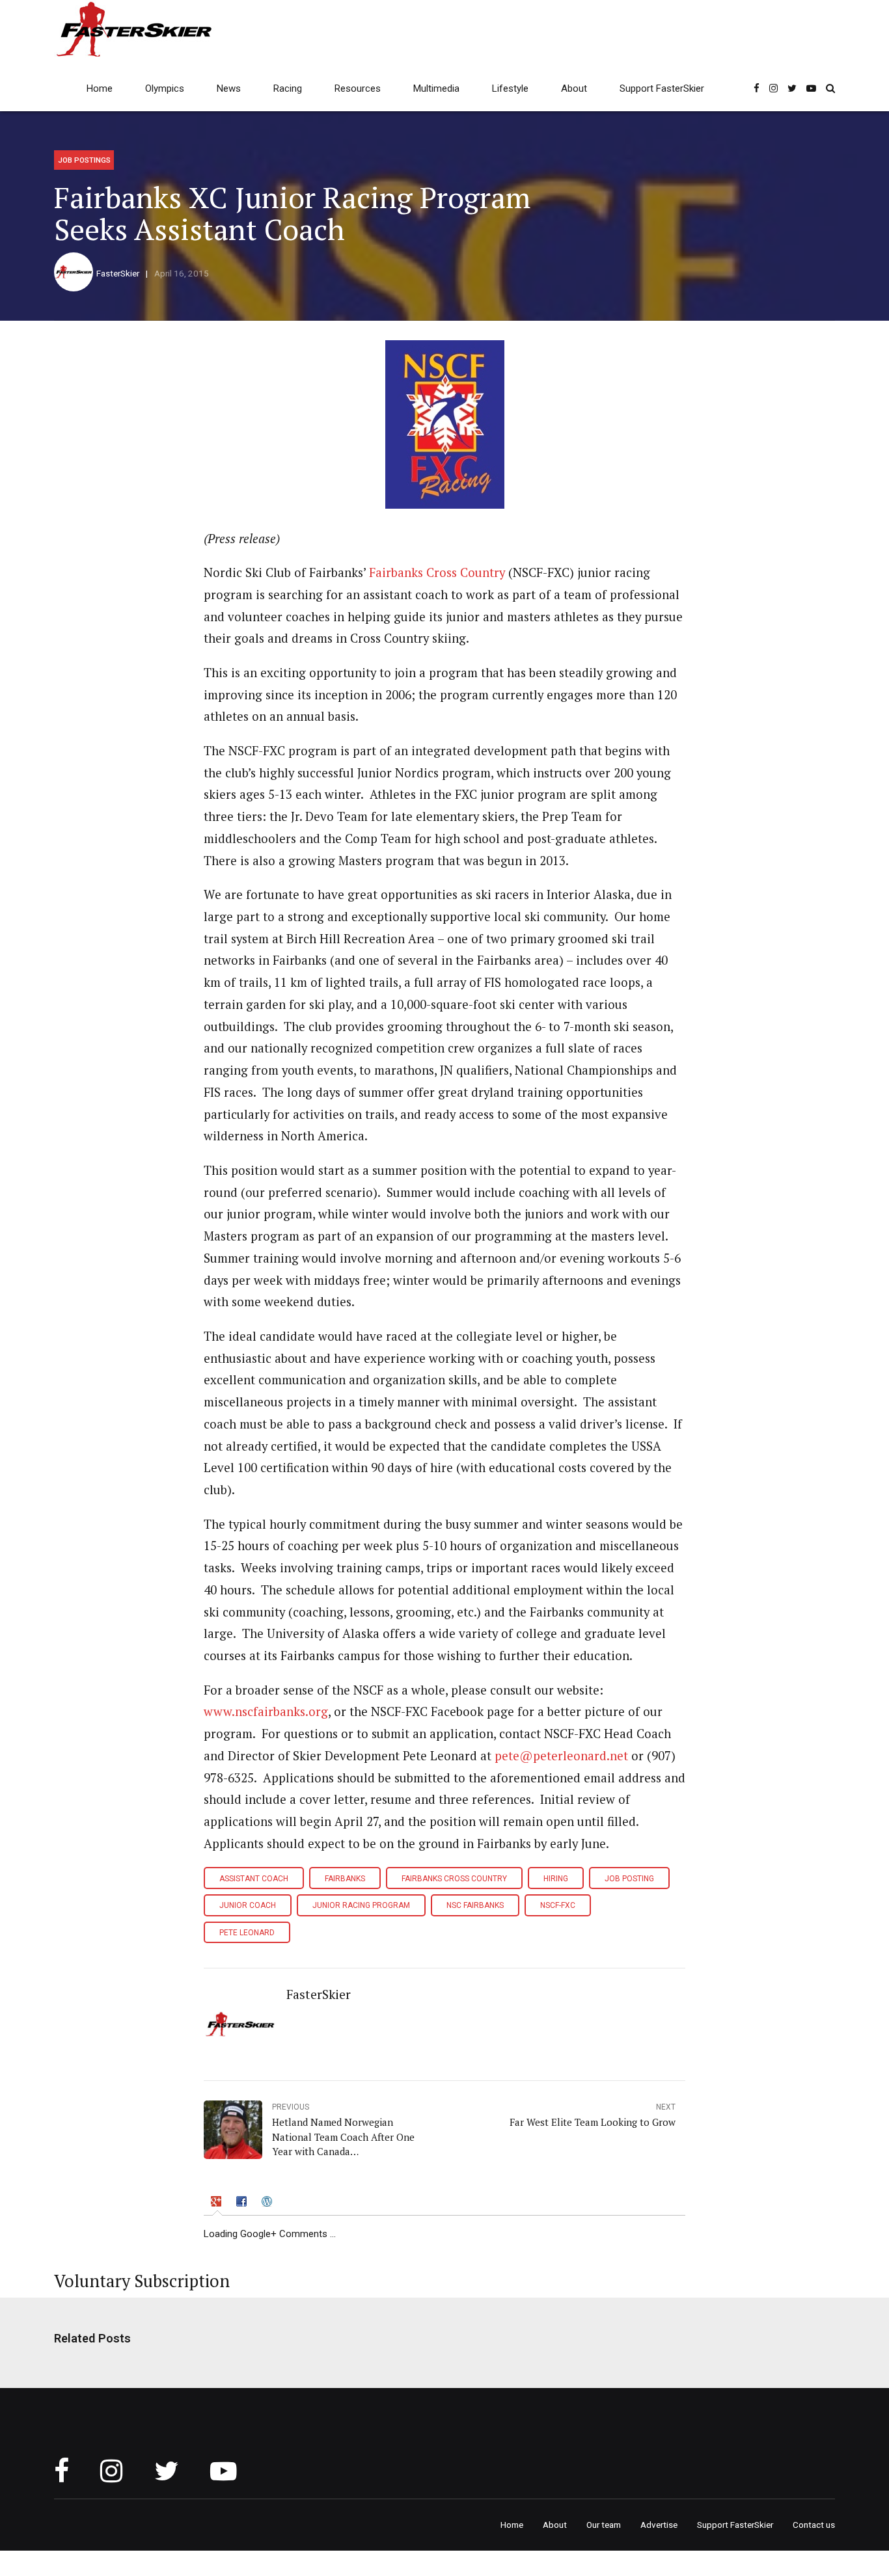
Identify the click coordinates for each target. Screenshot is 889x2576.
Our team (604, 2525)
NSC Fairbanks (475, 1905)
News (229, 88)
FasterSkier (118, 273)
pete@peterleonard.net (561, 1756)
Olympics (165, 88)
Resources (358, 88)
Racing (288, 88)
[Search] (830, 88)
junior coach (248, 1905)
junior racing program (361, 1905)
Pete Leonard (247, 1933)
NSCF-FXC (558, 1905)
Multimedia (436, 88)
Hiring (556, 1879)
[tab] (217, 2203)
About (574, 88)
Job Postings (84, 160)
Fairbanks (345, 1879)
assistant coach (254, 1879)
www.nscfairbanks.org (266, 1711)
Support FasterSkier (662, 88)
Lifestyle (510, 88)
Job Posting (629, 1879)
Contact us (814, 2525)
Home (100, 88)
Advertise (659, 2525)
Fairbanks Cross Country (437, 572)
